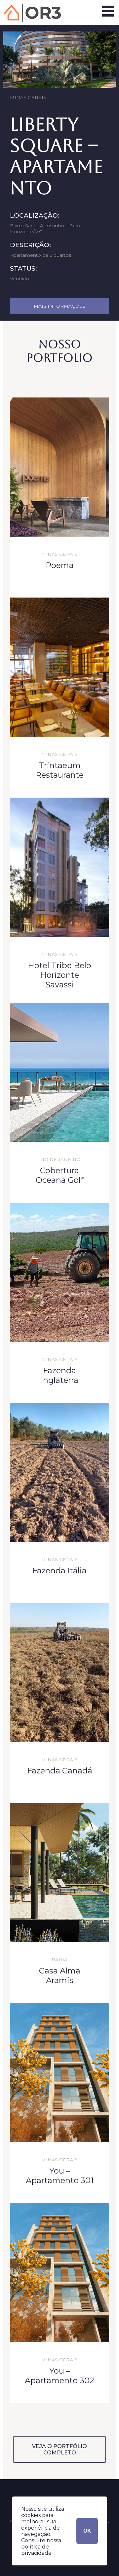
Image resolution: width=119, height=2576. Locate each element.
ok (87, 2531)
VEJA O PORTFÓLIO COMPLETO (59, 2449)
